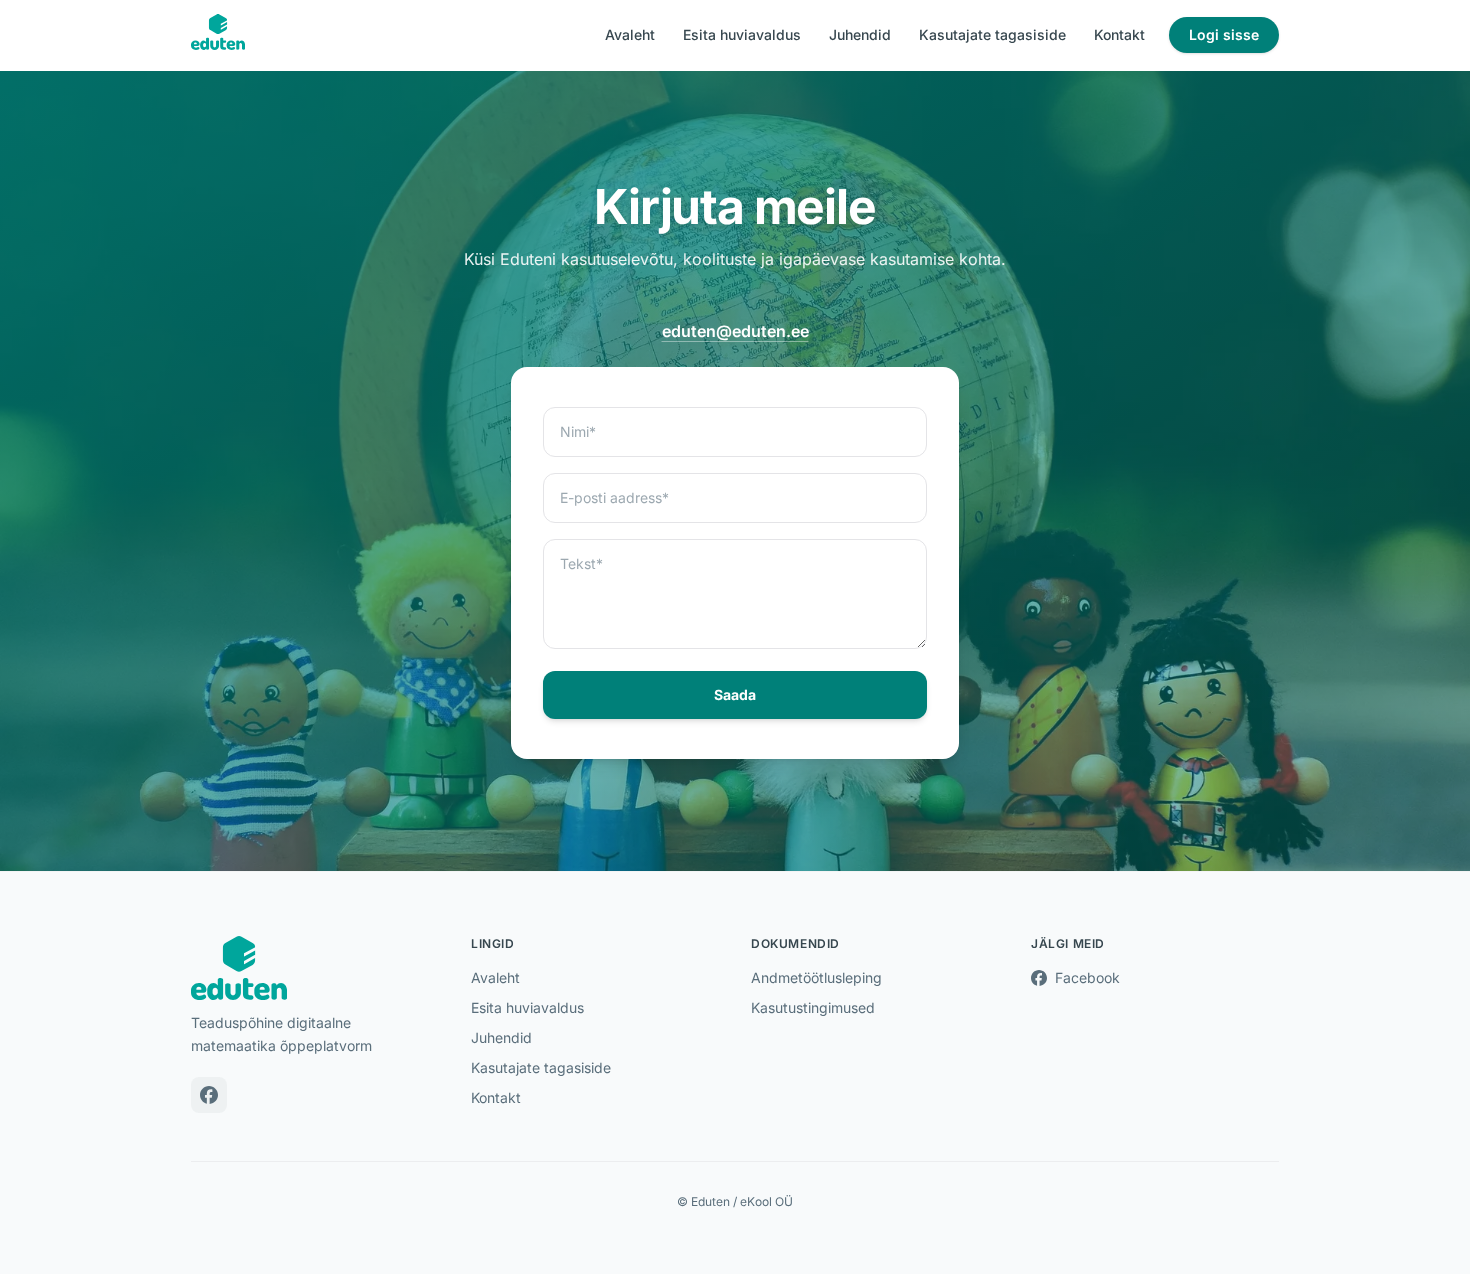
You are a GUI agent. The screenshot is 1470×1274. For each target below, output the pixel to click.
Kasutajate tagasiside (992, 34)
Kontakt (1119, 34)
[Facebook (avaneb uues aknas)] (209, 1095)
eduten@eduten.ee (735, 331)
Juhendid (860, 34)
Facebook (1079, 978)
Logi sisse (1234, 34)
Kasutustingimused (813, 1007)
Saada (735, 694)
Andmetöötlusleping (816, 977)
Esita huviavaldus (742, 34)
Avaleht (630, 34)
